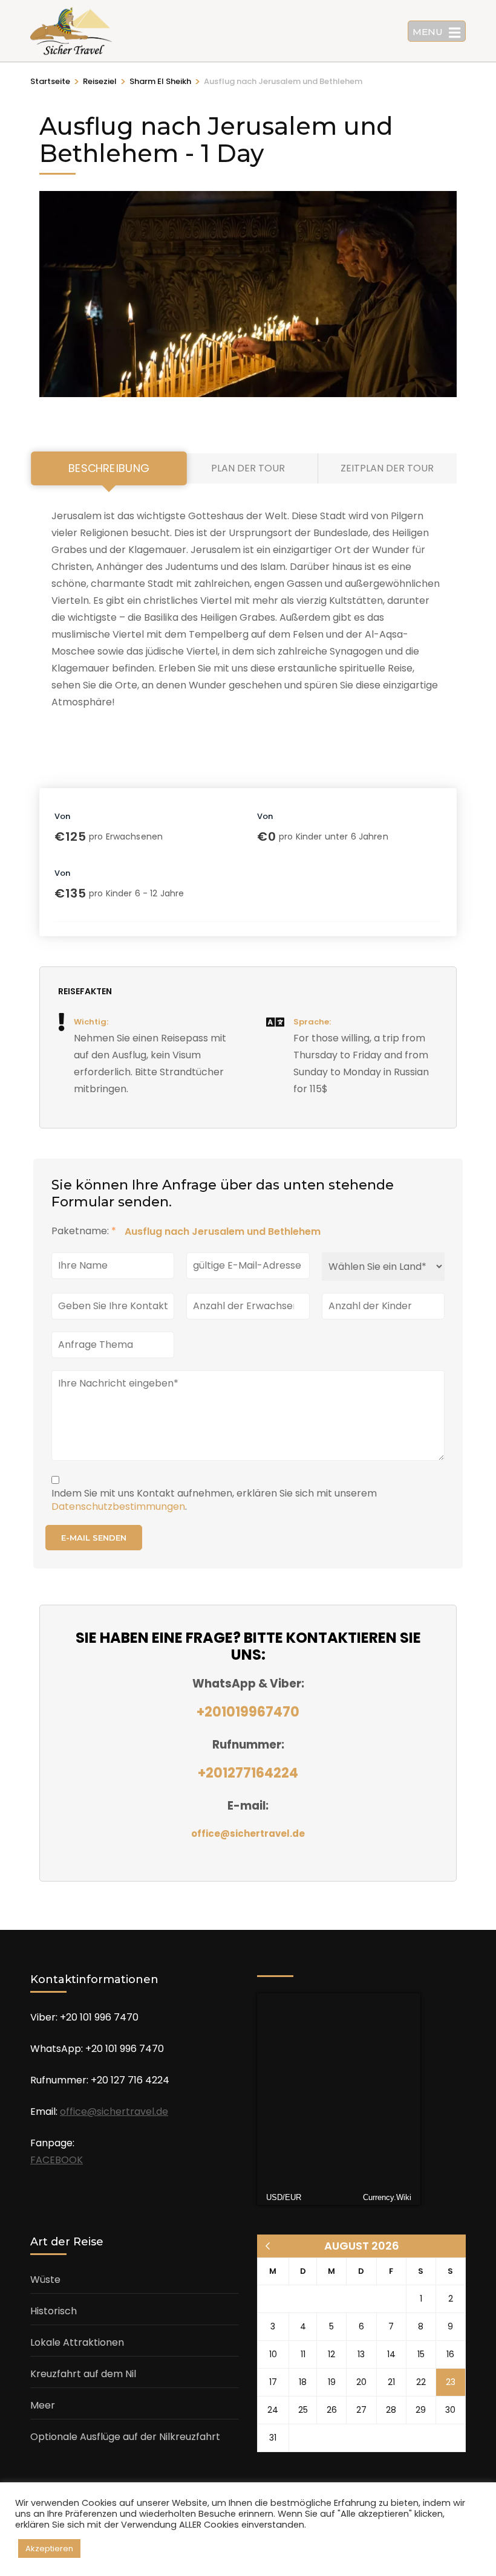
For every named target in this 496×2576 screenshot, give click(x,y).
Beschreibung (109, 468)
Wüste (45, 2280)
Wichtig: (91, 1022)
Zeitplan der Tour (387, 468)
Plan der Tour (248, 468)
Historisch (54, 2311)
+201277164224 (248, 1773)
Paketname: (84, 1231)
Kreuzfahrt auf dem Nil (83, 2374)
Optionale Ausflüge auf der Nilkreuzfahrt (125, 2437)
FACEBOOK (57, 2160)
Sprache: (312, 1022)
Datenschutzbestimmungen (118, 1506)
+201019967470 (248, 1712)
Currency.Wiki (387, 2197)
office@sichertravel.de (248, 1833)
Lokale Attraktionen (77, 2342)
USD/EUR (284, 2197)
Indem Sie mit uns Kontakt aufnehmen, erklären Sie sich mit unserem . (214, 1500)
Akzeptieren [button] (49, 2548)
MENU (428, 32)
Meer (43, 2405)
